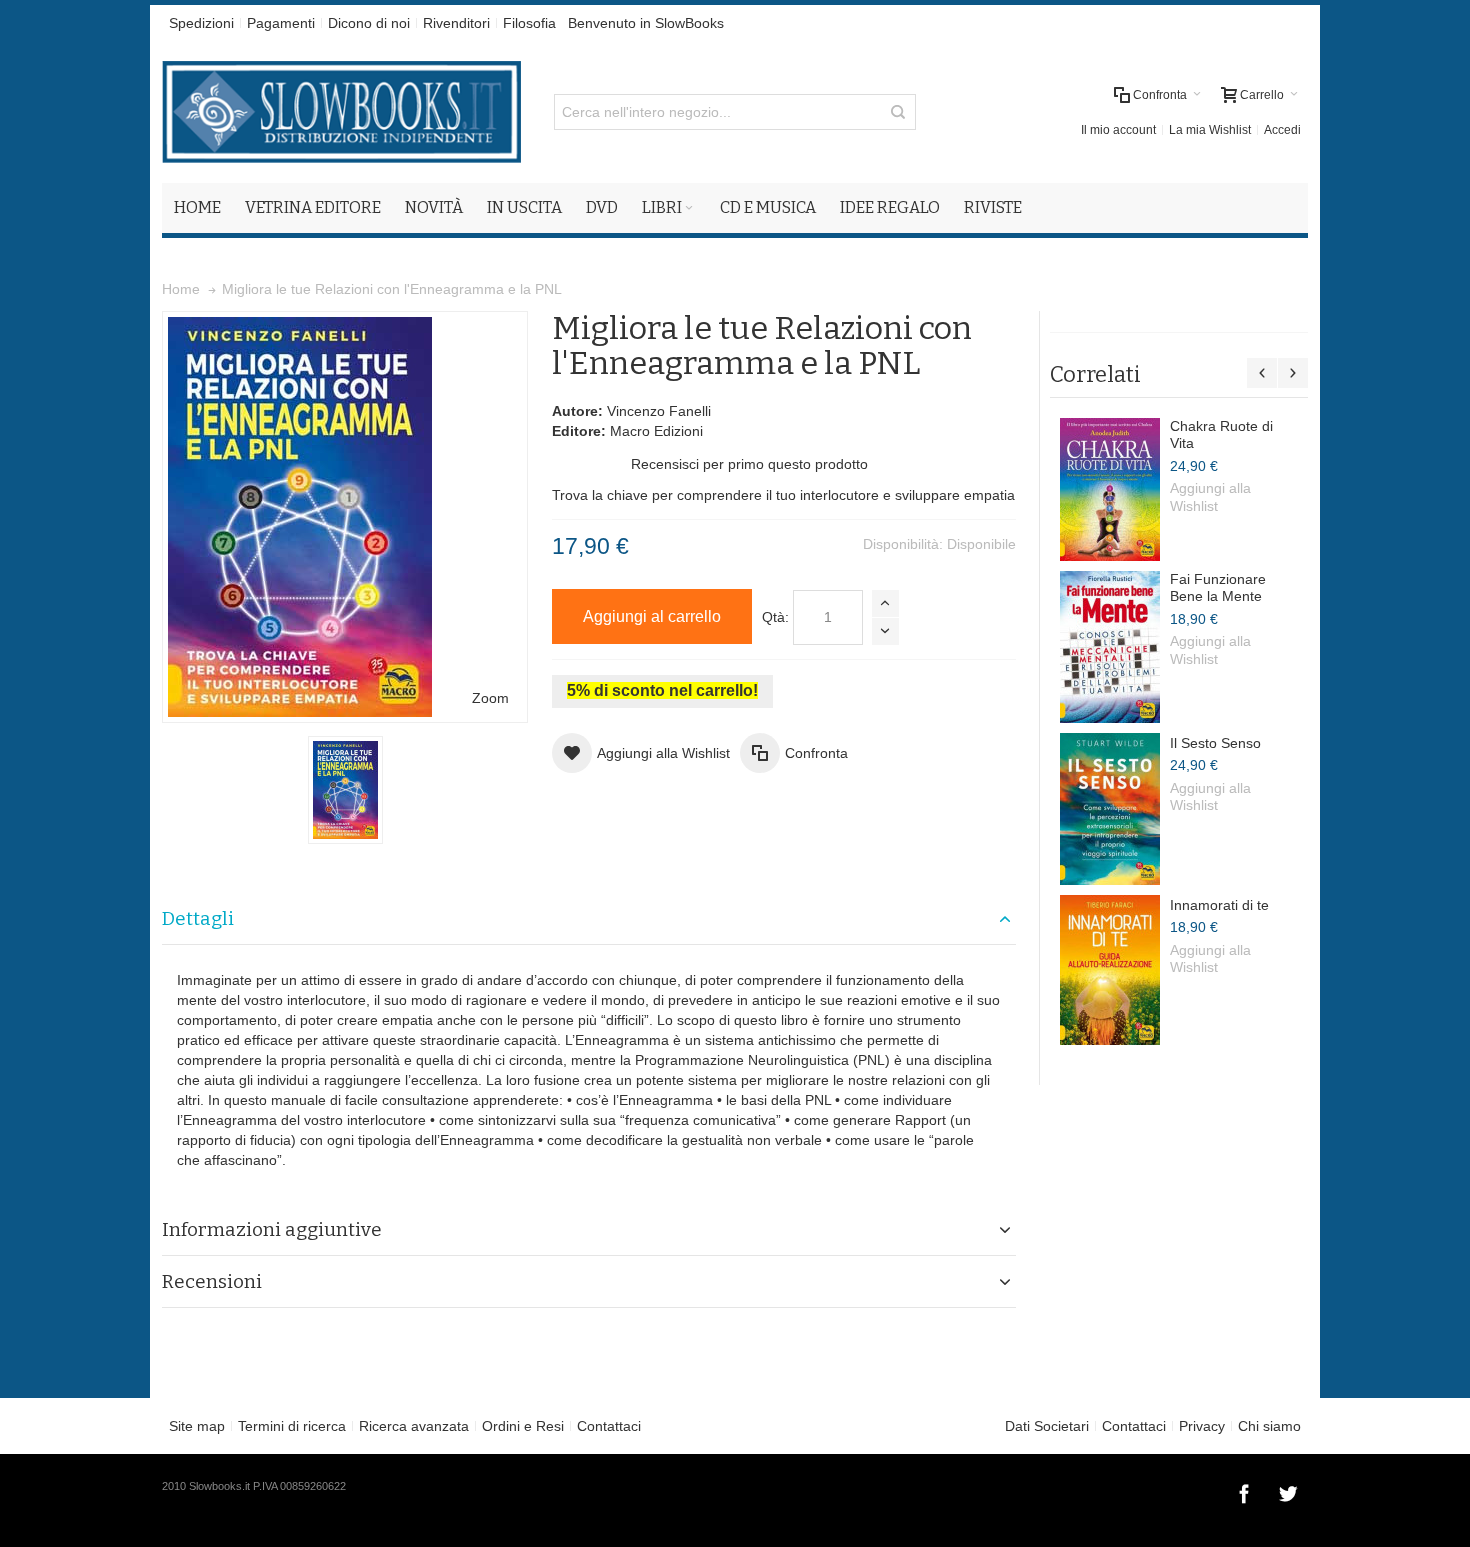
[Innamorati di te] (1110, 970)
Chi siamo (1269, 1426)
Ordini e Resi (523, 1426)
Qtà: (775, 617)
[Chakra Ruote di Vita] (1110, 489)
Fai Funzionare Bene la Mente (1218, 588)
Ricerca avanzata (414, 1426)
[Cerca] (898, 112)
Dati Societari (1047, 1426)
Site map (197, 1426)
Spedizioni (201, 23)
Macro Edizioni (656, 431)
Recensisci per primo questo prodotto (749, 464)
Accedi (1282, 130)
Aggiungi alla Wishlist (1210, 497)
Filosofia (529, 23)
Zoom (490, 698)
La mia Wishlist (1210, 130)
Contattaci (609, 1426)
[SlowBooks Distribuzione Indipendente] (341, 112)
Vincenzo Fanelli (659, 411)
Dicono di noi (369, 23)
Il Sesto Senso (1215, 743)
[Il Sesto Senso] (1110, 809)
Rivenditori (456, 23)
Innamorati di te (1219, 905)
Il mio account (1118, 130)
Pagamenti (281, 23)
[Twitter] (1288, 1491)
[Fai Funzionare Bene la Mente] (1110, 647)
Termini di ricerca (292, 1426)
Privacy (1202, 1426)
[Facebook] (1246, 1491)
